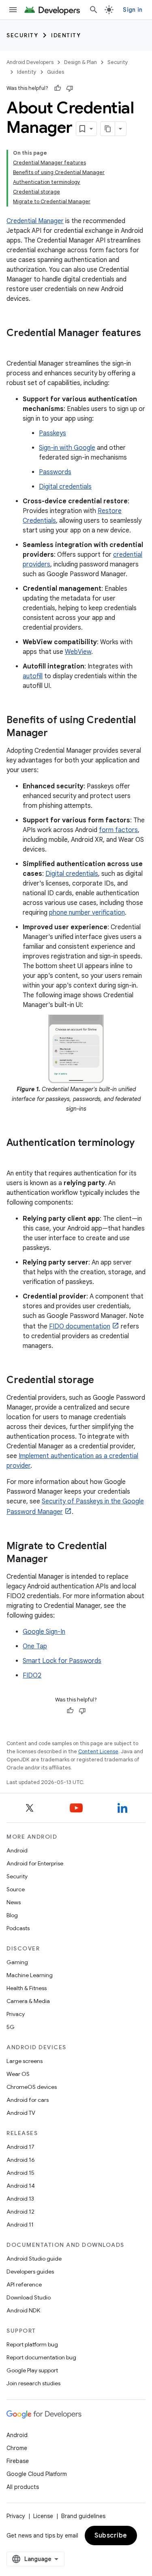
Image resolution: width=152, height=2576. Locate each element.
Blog (12, 1915)
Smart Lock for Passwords (62, 1661)
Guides (56, 72)
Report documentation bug (41, 2357)
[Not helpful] (70, 88)
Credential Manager (35, 221)
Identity (66, 35)
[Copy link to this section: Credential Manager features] (15, 347)
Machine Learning (30, 1975)
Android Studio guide (34, 2259)
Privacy (16, 2014)
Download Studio (29, 2297)
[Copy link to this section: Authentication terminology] (15, 1156)
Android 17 (20, 2147)
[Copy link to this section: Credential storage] (102, 1381)
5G (11, 2027)
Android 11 (20, 2225)
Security (22, 35)
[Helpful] (58, 88)
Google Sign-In (44, 1632)
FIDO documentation (80, 1326)
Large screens (25, 2061)
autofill (33, 676)
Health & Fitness (27, 1988)
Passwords (55, 472)
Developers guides (30, 2272)
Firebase (18, 2461)
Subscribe (111, 2536)
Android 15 (20, 2173)
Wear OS (18, 2074)
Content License (98, 1751)
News (14, 1902)
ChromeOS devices (32, 2087)
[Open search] (94, 10)
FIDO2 (32, 1675)
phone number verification (87, 913)
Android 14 (21, 2186)
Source (16, 1889)
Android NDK (23, 2310)
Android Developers (30, 62)
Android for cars (28, 2100)
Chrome (17, 2448)
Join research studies (33, 2383)
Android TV (21, 2113)
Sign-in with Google (67, 448)
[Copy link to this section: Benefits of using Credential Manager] (56, 734)
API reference (24, 2284)
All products (23, 2487)
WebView (78, 652)
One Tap (35, 1646)
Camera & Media (28, 2001)
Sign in (133, 10)
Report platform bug (32, 2344)
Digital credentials (65, 487)
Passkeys (52, 433)
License (43, 2516)
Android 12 (20, 2212)
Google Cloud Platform (37, 2474)
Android (17, 1850)
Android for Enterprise (35, 1863)
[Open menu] (13, 10)
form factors (118, 830)
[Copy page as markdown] (108, 129)
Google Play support (32, 2370)
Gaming (17, 1962)
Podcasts (18, 1928)
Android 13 (20, 2199)
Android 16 (21, 2160)
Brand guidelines (83, 2516)
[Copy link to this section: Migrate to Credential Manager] (56, 1560)
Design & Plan (80, 62)
